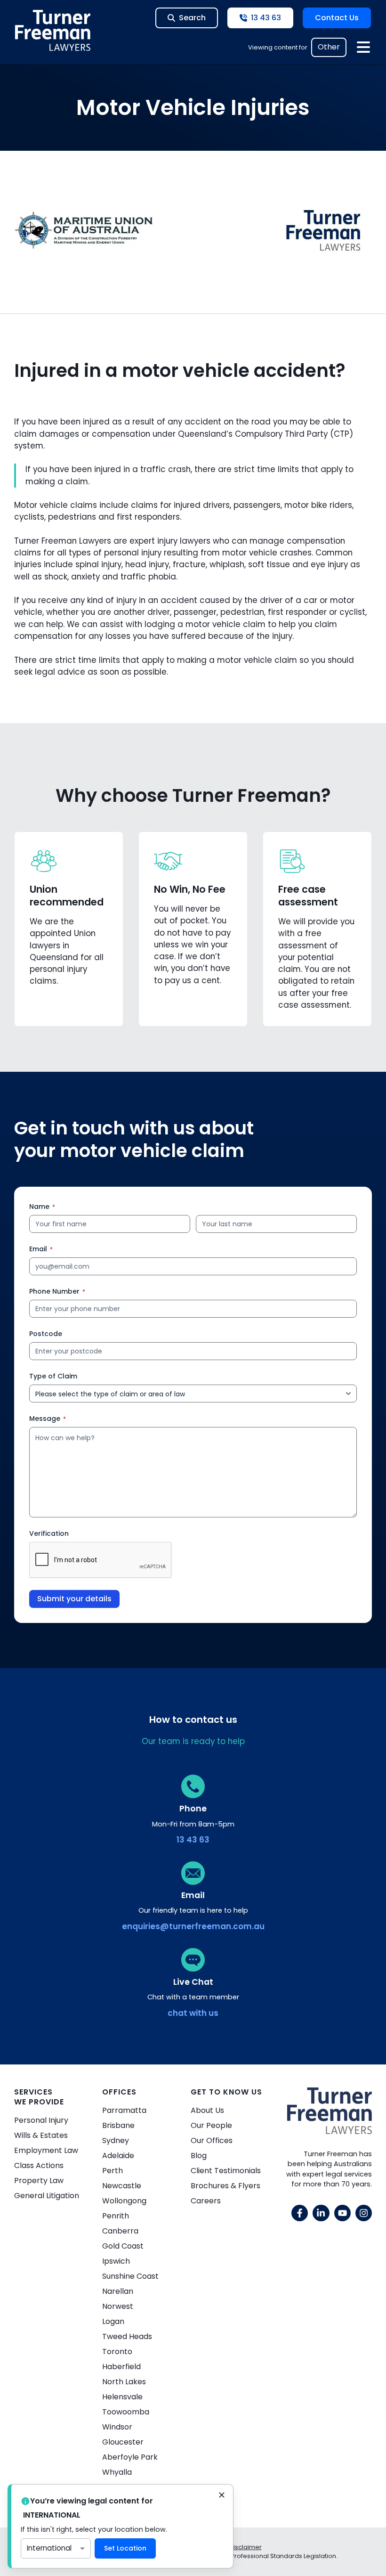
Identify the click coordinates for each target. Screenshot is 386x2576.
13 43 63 (193, 1840)
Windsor (117, 2427)
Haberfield (121, 2367)
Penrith (116, 2216)
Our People (211, 2125)
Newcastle (122, 2186)
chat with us (193, 2013)
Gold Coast (123, 2246)
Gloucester (123, 2442)
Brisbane (118, 2125)
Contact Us (337, 18)
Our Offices (212, 2140)
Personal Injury (41, 2120)
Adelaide (118, 2156)
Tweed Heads (127, 2336)
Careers (206, 2201)
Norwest (118, 2306)
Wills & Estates (41, 2135)
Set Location (125, 2548)
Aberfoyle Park (130, 2457)
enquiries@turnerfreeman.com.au (193, 1926)
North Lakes (124, 2382)
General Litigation (47, 2196)
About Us (207, 2110)
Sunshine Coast (130, 2276)
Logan (113, 2321)
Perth (113, 2171)
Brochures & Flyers (225, 2186)
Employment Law (46, 2150)
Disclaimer (245, 2547)
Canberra (120, 2231)
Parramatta (124, 2110)
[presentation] (101, 1560)
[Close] (222, 2496)
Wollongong (124, 2201)
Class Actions (39, 2165)
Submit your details (74, 1599)
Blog (199, 2156)
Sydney (116, 2140)
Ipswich (116, 2261)
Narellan (118, 2291)
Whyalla (117, 2472)
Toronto (117, 2352)
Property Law (39, 2181)
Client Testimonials (226, 2171)
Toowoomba (126, 2412)
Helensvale (122, 2397)
